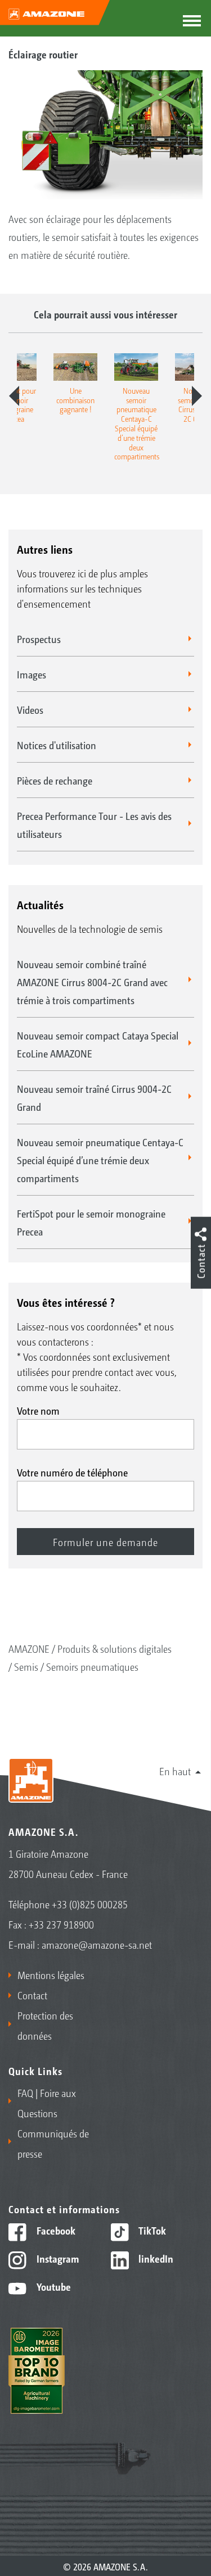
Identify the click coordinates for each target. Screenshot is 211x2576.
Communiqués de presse (53, 2143)
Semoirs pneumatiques (92, 1666)
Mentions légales (51, 1975)
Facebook (55, 2230)
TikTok (151, 2230)
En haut (175, 1771)
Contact (32, 1995)
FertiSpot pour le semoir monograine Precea (91, 1222)
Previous (14, 396)
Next (197, 396)
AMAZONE (29, 1648)
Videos (30, 709)
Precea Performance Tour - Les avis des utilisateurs (94, 824)
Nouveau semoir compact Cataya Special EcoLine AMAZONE (98, 1044)
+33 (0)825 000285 (90, 1904)
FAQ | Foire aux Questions (47, 2103)
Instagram (57, 2258)
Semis (26, 1666)
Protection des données (45, 2025)
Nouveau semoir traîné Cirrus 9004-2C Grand (94, 1097)
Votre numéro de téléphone (72, 1472)
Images (32, 674)
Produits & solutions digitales (115, 1648)
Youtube (53, 2286)
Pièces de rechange (55, 780)
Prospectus (39, 639)
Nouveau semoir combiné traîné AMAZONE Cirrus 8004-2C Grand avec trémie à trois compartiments (92, 982)
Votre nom (38, 1410)
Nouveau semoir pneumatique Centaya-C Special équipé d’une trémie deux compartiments (100, 1160)
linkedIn (155, 2258)
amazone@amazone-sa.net (97, 1944)
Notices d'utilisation (57, 745)
